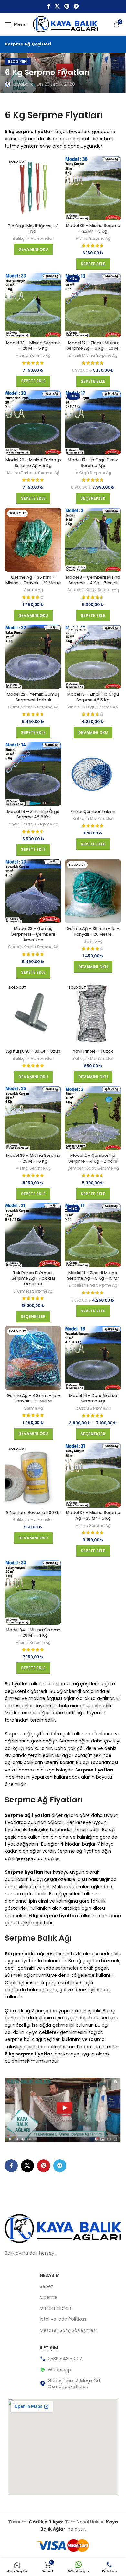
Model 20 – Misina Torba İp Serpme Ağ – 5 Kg (33, 463)
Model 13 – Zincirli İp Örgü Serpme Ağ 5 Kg (93, 697)
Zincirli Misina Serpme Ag (93, 356)
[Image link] (63, 2228)
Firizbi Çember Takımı (93, 811)
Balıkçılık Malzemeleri (33, 239)
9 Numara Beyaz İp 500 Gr (33, 1512)
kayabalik (23, 84)
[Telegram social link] (76, 6)
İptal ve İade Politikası (63, 2319)
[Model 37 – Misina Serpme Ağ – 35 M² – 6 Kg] (93, 1475)
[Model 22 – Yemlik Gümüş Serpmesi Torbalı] (33, 657)
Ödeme (48, 2297)
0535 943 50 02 (65, 2359)
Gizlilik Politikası (56, 2308)
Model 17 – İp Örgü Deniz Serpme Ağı (93, 463)
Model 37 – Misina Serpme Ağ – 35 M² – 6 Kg (93, 1515)
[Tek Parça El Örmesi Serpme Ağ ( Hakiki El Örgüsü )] (33, 1235)
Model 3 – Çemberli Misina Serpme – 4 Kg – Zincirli (93, 580)
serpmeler (67, 1968)
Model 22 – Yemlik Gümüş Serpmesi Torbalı (33, 697)
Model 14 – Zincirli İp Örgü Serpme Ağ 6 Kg (33, 814)
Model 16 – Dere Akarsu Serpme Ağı (93, 1398)
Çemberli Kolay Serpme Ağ (93, 590)
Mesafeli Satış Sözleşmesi (68, 2330)
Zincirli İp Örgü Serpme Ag (93, 707)
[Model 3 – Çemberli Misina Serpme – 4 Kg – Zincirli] (93, 540)
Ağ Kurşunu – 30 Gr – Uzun (33, 1051)
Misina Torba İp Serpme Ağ (33, 473)
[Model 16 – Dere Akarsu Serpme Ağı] (93, 1358)
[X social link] (57, 6)
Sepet (46, 2286)
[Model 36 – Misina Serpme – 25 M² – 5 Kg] (93, 188)
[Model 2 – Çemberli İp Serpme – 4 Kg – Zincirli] (93, 1118)
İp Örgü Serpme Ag (93, 473)
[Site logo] (65, 24)
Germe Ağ (33, 590)
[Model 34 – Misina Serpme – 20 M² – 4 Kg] (33, 1592)
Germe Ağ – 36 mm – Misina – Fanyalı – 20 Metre (33, 580)
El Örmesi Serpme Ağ (33, 1291)
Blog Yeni (18, 61)
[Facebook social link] (49, 6)
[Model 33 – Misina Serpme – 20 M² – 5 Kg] (33, 305)
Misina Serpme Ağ (93, 239)
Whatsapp (59, 2370)
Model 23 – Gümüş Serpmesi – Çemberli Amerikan (33, 934)
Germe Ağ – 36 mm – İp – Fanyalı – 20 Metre (93, 931)
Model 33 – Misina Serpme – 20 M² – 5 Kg (33, 346)
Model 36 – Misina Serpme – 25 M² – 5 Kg (93, 228)
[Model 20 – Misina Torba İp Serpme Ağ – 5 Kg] (33, 423)
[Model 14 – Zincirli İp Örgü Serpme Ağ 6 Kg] (33, 774)
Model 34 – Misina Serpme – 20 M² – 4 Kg (33, 1633)
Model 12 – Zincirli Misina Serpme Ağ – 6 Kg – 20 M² (93, 346)
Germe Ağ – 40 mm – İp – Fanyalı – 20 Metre (33, 1398)
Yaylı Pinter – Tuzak (93, 1051)
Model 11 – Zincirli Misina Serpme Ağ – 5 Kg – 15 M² (93, 1276)
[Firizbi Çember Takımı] (93, 774)
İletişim (49, 2348)
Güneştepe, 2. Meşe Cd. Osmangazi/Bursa (74, 2384)
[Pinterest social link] (67, 6)
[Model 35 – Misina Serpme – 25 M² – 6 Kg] (33, 1118)
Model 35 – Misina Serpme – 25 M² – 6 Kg (33, 1158)
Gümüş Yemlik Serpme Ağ (33, 707)
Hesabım (50, 2275)
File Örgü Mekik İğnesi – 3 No (33, 229)
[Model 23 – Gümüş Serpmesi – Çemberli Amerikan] (33, 891)
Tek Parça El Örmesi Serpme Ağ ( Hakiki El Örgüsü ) (33, 1278)
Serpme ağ (17, 1734)
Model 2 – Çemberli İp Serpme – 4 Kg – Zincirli (93, 1158)
